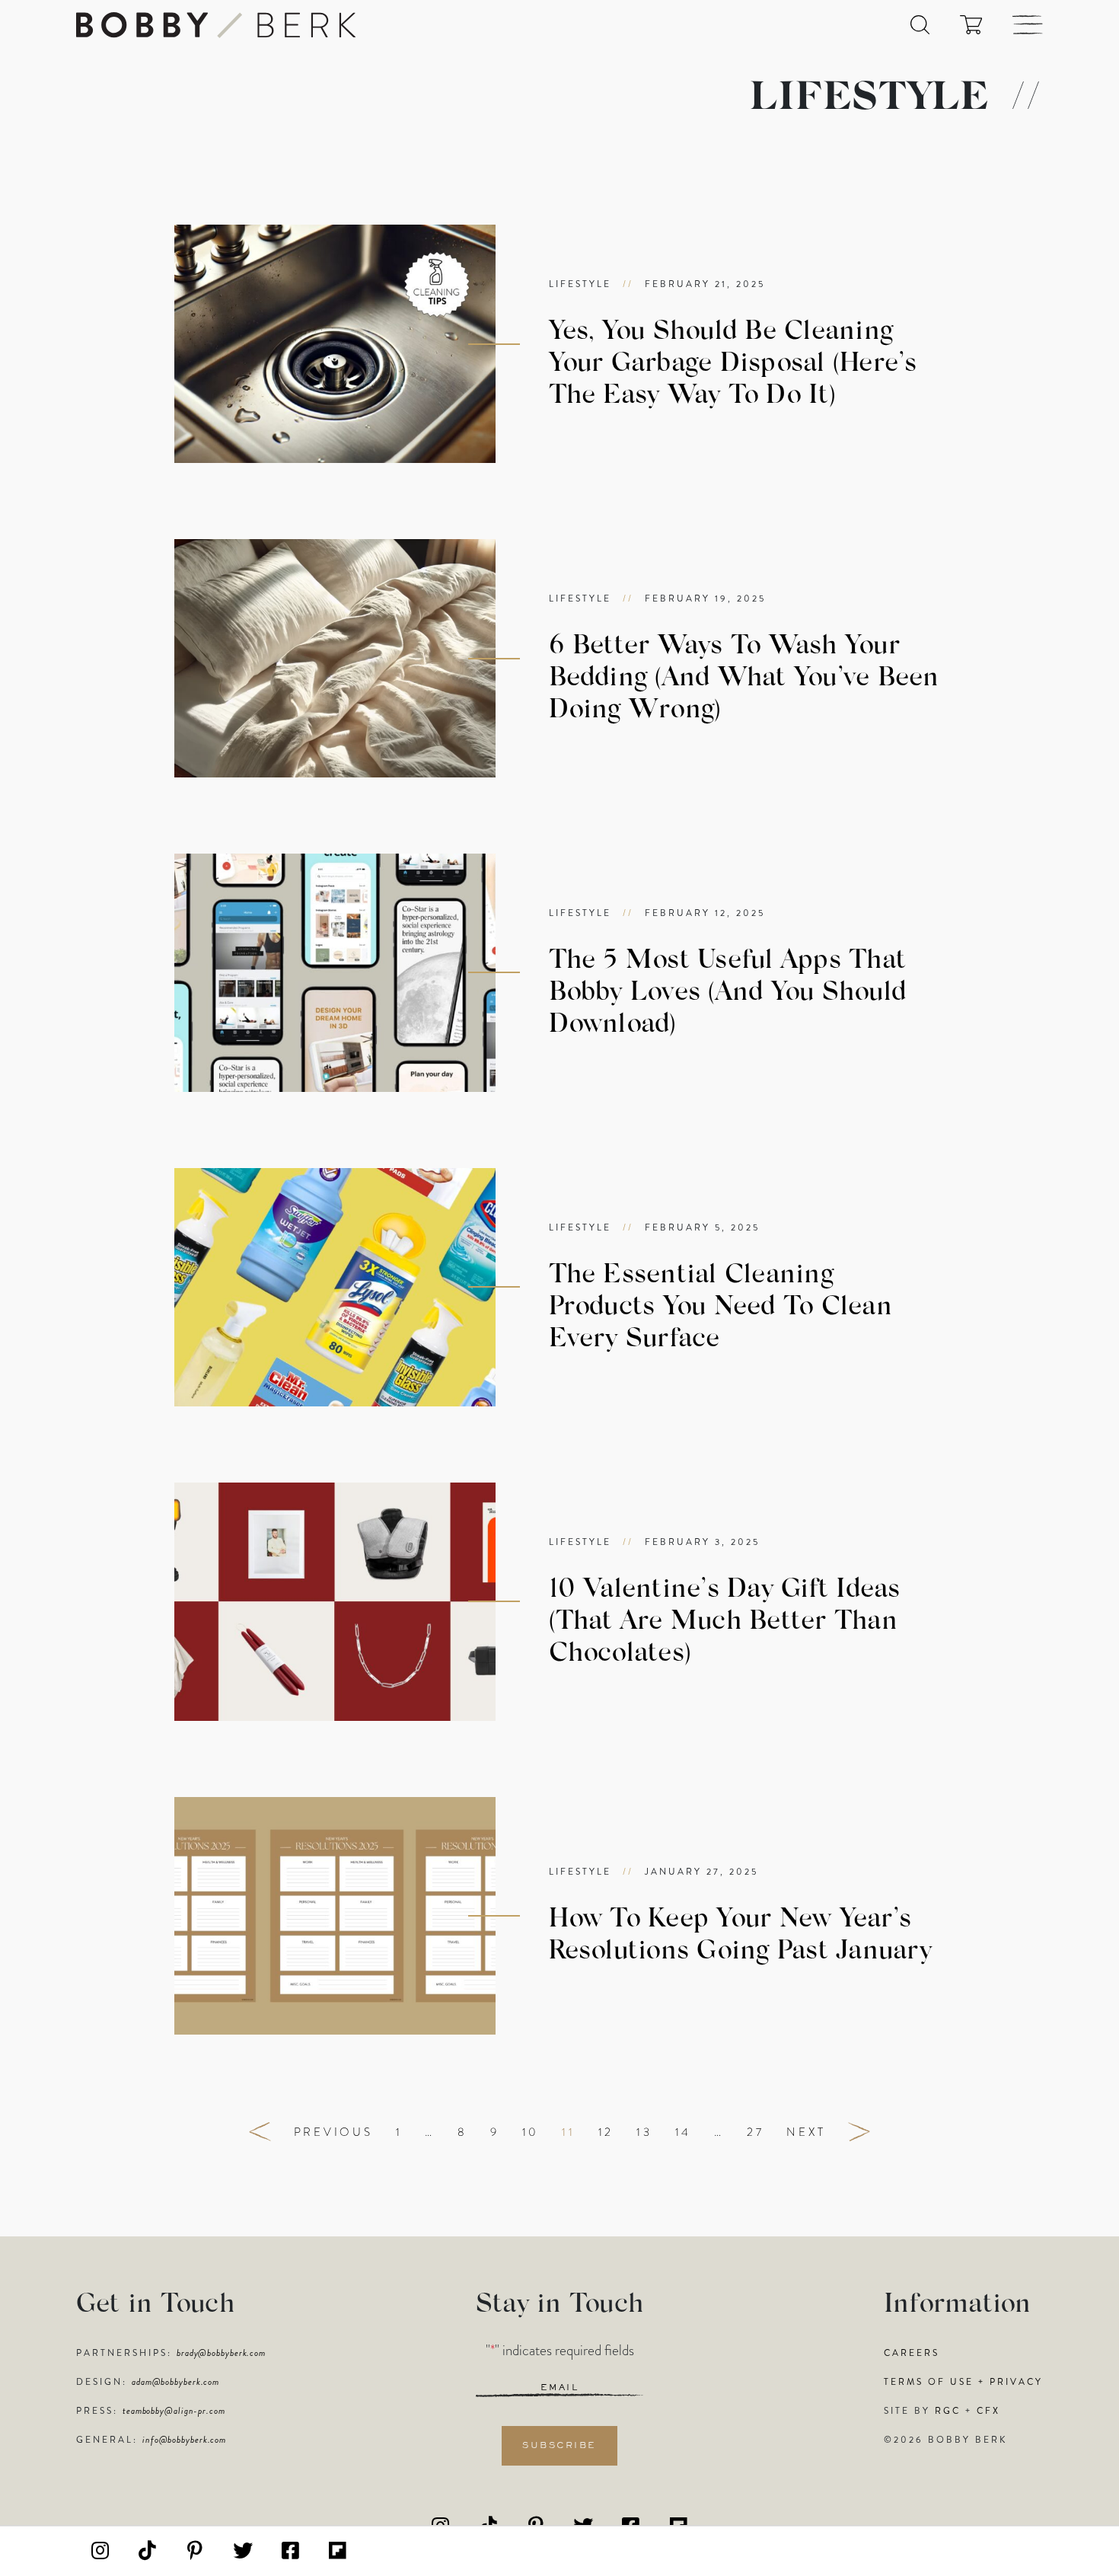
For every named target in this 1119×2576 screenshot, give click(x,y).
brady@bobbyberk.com (221, 2353)
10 (531, 2132)
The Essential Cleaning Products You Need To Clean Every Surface (720, 1308)
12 (606, 2132)
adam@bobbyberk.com (175, 2382)
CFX (988, 2411)
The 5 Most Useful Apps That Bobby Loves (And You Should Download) (728, 993)
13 (644, 2132)
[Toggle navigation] (1028, 25)
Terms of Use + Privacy (963, 2382)
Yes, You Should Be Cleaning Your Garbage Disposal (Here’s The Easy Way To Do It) (733, 364)
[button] (920, 25)
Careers (912, 2353)
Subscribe (559, 2446)
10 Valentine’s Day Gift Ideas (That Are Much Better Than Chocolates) (725, 1622)
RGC (948, 2411)
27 (756, 2132)
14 (684, 2132)
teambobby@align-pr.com (174, 2411)
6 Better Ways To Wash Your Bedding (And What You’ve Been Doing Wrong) (744, 679)
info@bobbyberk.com (184, 2440)
